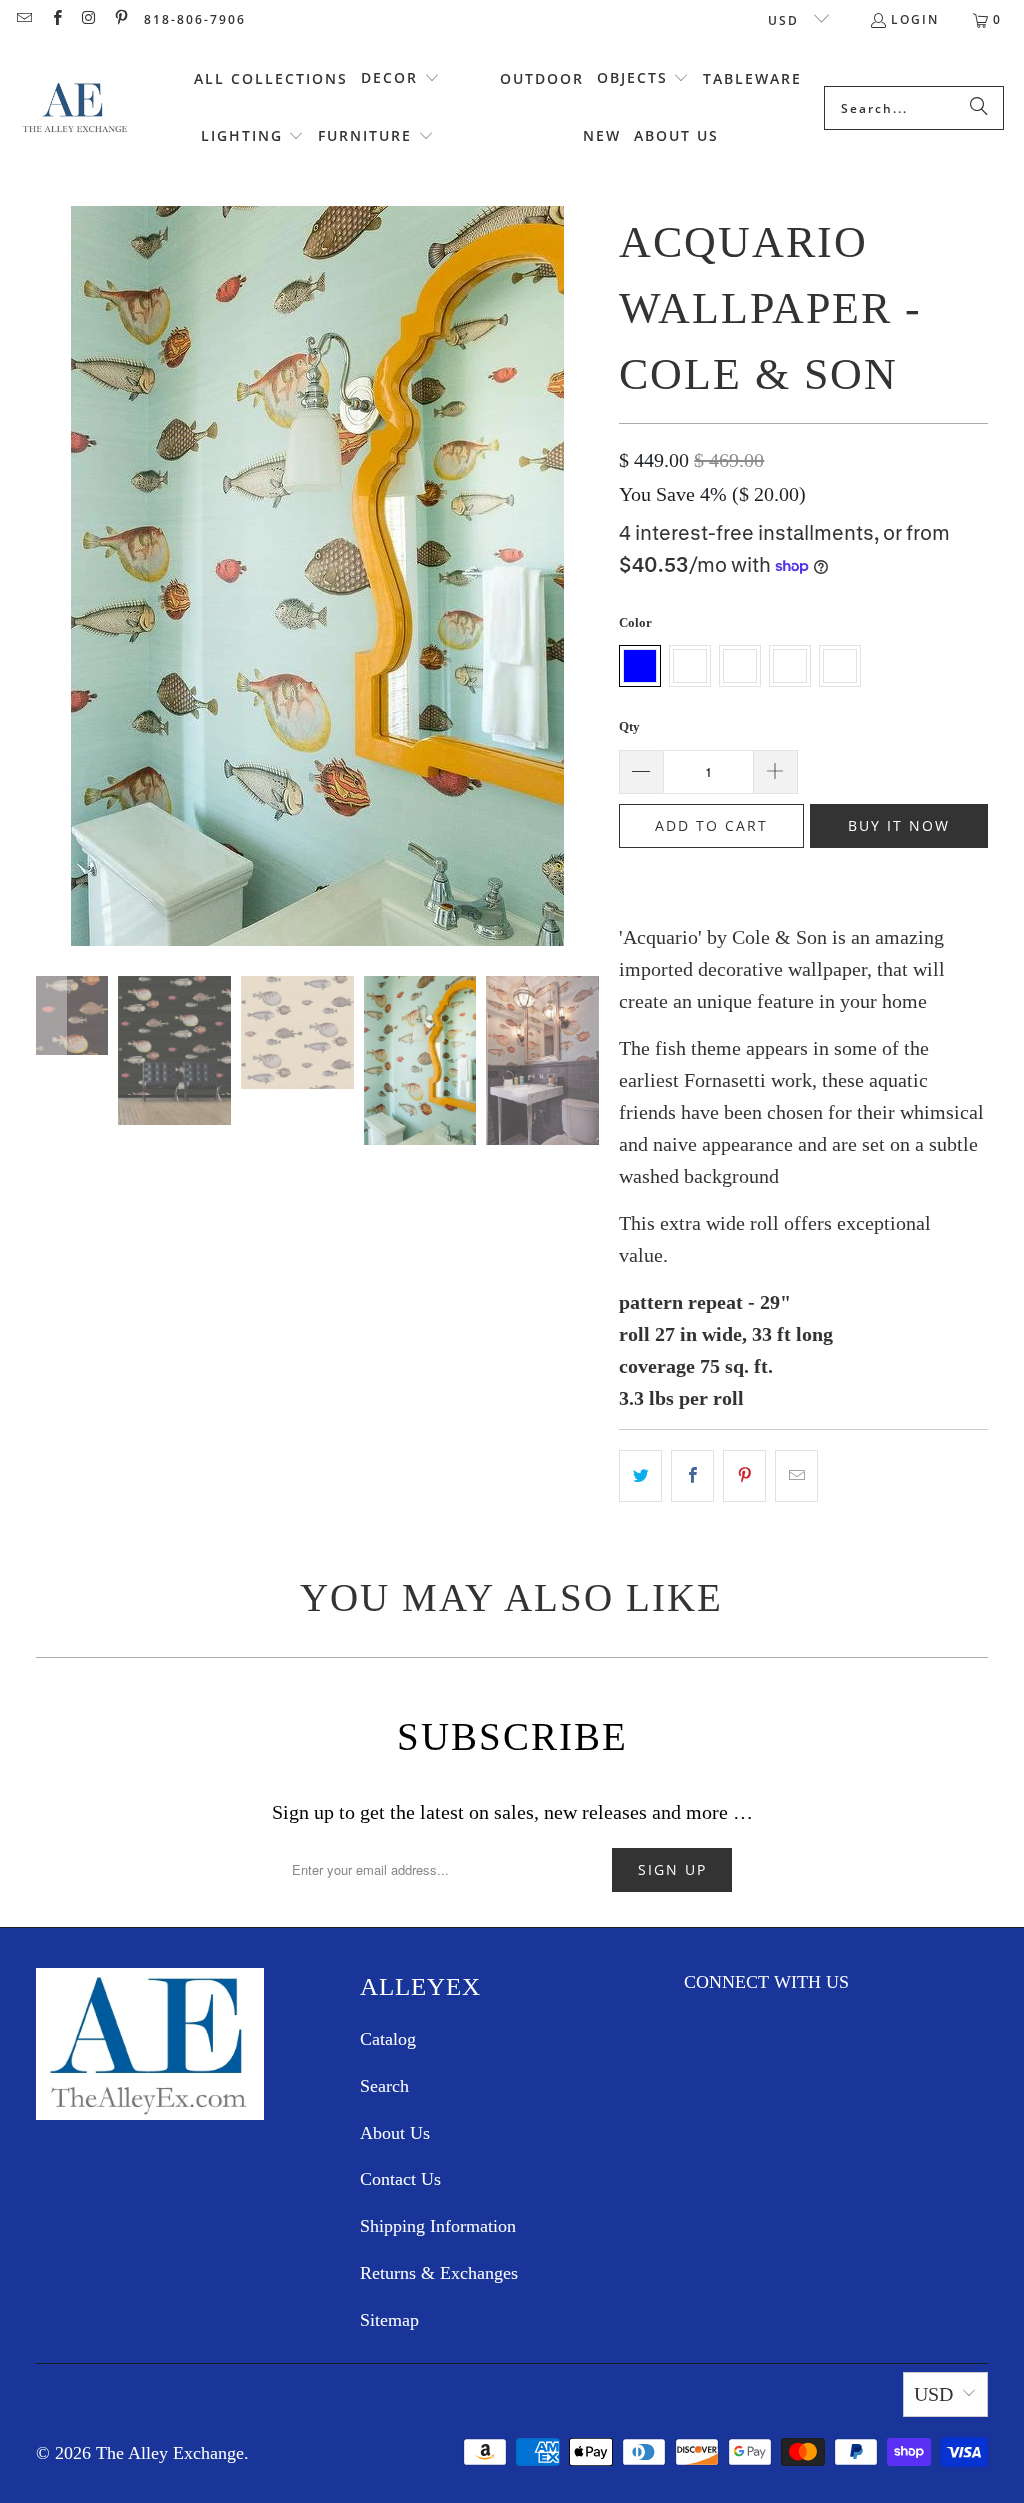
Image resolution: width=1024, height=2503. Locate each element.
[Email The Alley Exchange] (23, 19)
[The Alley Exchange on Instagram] (88, 19)
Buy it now (899, 825)
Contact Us (400, 2179)
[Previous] (51, 629)
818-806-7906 (195, 19)
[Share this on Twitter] (640, 1476)
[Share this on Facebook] (692, 1476)
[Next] (584, 629)
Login (915, 19)
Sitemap (389, 2320)
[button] (400, 79)
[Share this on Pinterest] (744, 1476)
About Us (395, 2133)
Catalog (388, 2039)
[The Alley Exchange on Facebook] (55, 19)
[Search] (979, 108)
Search (384, 2086)
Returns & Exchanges (439, 2273)
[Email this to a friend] (796, 1476)
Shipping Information (438, 2226)
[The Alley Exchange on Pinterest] (120, 19)
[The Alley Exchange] (75, 108)
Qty (629, 726)
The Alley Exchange (170, 2453)
